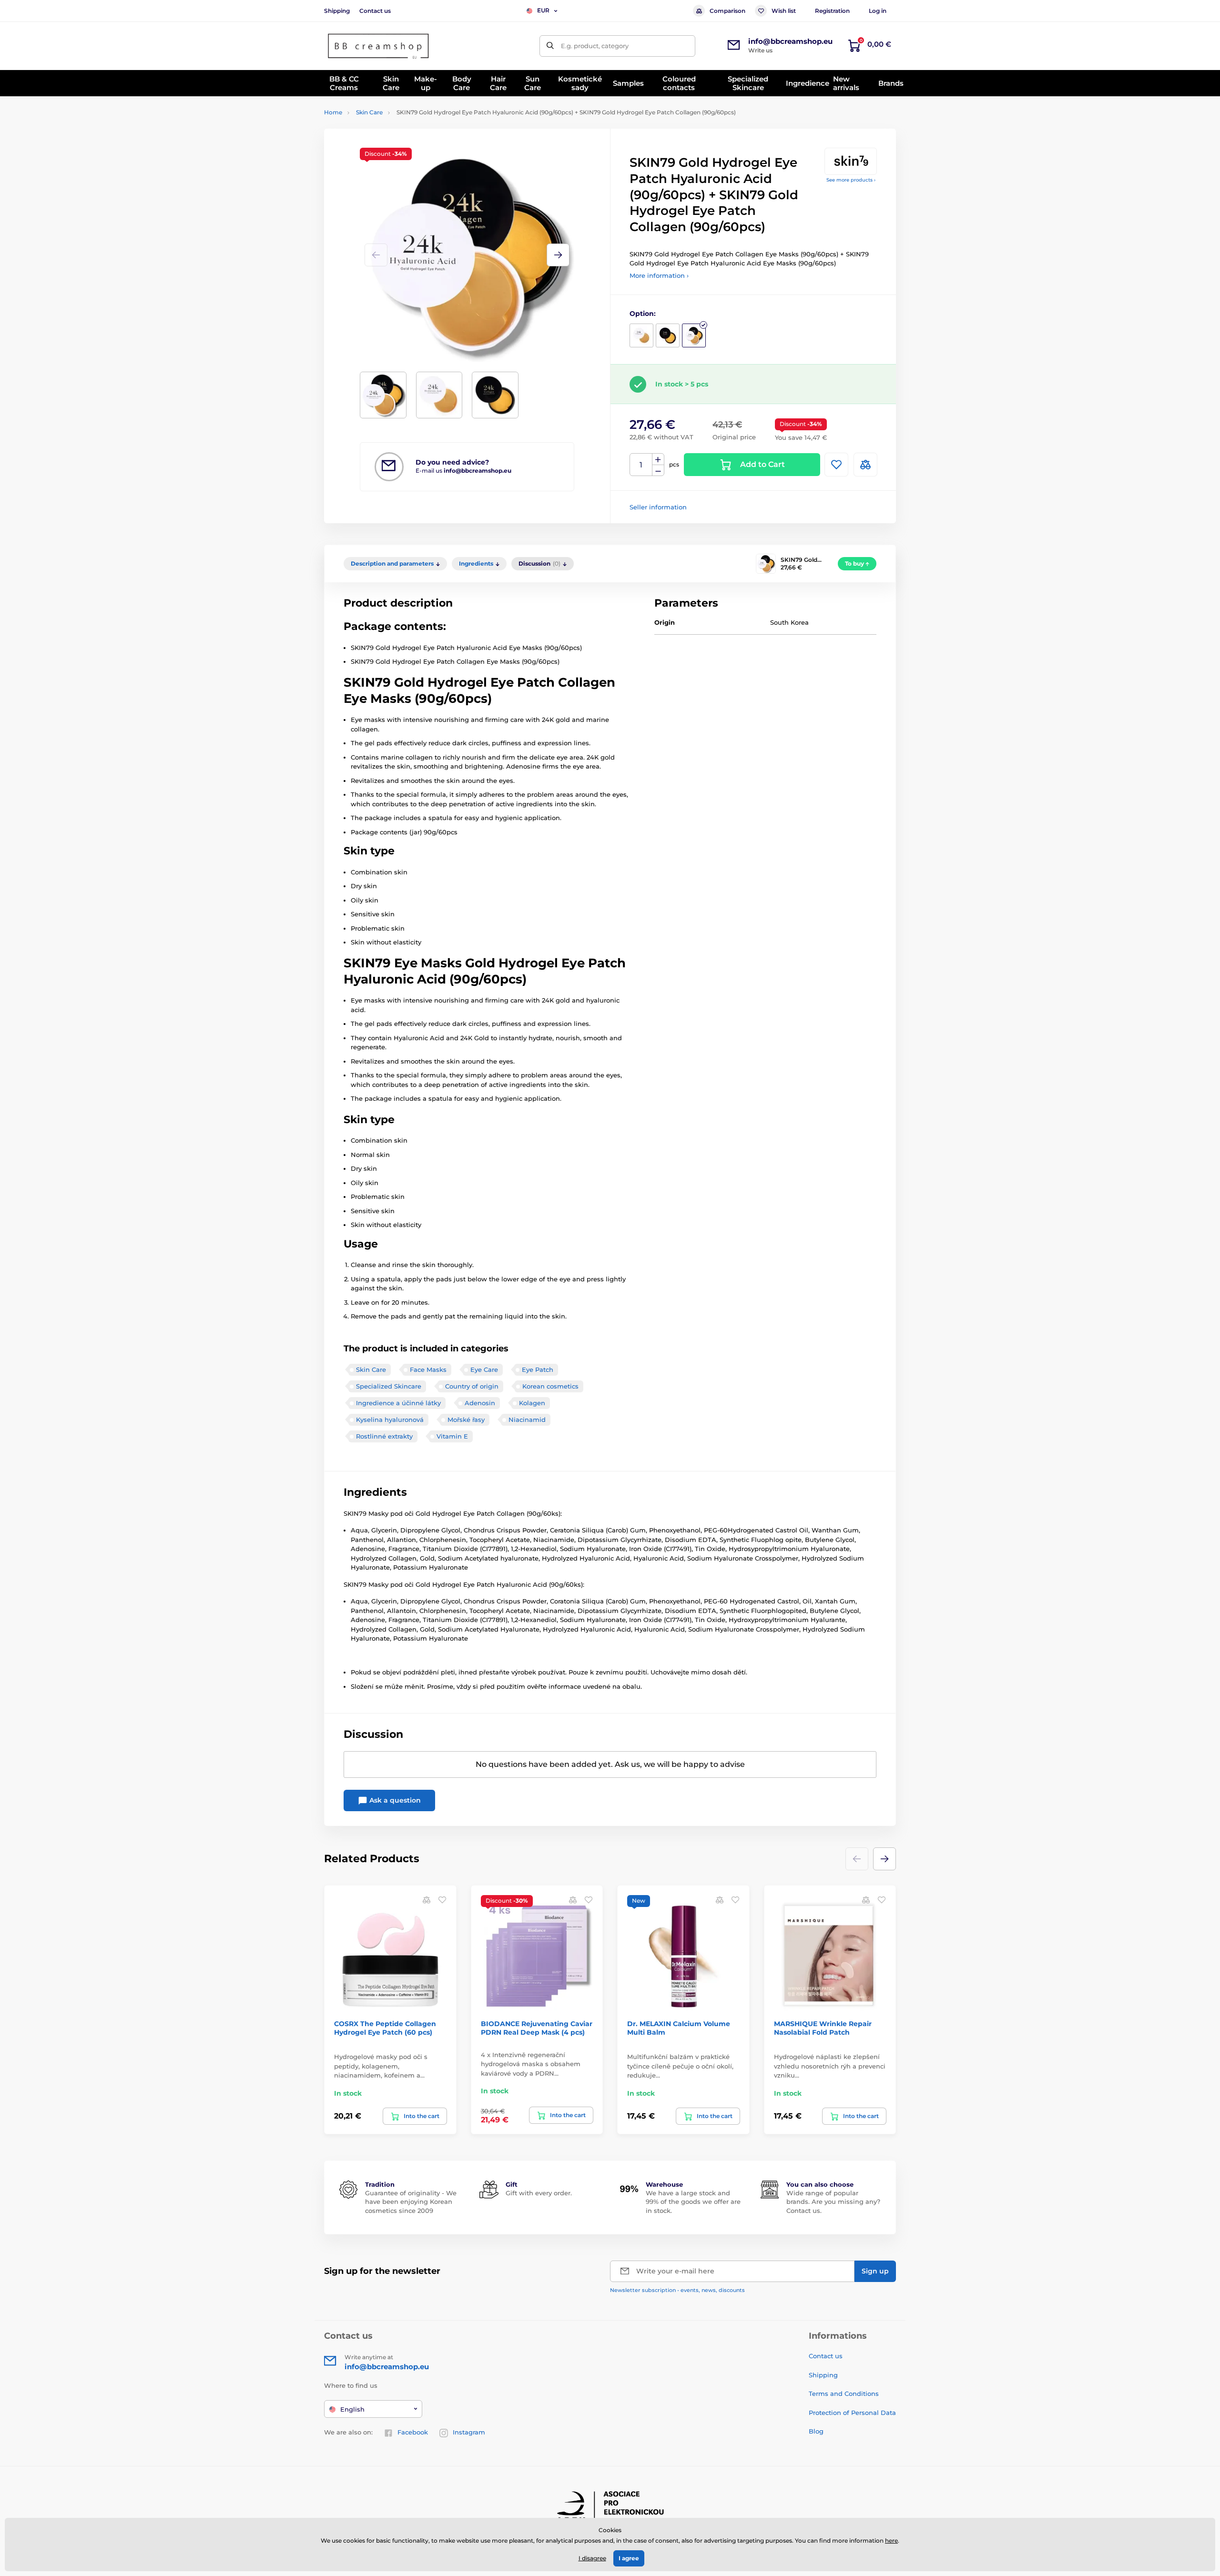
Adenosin (480, 1403)
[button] (558, 255)
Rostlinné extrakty (384, 1436)
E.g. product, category (595, 46)
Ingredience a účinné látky (398, 1403)
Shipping (337, 11)
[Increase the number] (658, 459)
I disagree (592, 2558)
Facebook (413, 2432)
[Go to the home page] (379, 46)
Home (333, 112)
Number (641, 465)
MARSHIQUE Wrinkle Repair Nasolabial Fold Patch (823, 2028)
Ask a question (394, 1800)
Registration (832, 11)
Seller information (658, 507)
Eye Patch (538, 1369)
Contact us (375, 11)
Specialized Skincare (389, 1386)
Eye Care (484, 1369)
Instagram (469, 2432)
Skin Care (369, 112)
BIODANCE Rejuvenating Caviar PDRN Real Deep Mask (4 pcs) (537, 2028)
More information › (659, 275)
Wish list (784, 11)
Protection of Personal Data (852, 2413)
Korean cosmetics (550, 1386)
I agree (629, 2558)
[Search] (550, 46)
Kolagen (532, 1403)
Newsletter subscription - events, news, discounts (677, 2290)
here (891, 2541)
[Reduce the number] (658, 471)
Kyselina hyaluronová (390, 1420)
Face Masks (428, 1369)
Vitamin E (452, 1436)
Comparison (727, 11)
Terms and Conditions (844, 2393)
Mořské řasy (466, 1420)
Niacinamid (527, 1420)
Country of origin (472, 1386)
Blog (816, 2431)
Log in (878, 11)
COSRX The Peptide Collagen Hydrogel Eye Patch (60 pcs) (385, 2028)
